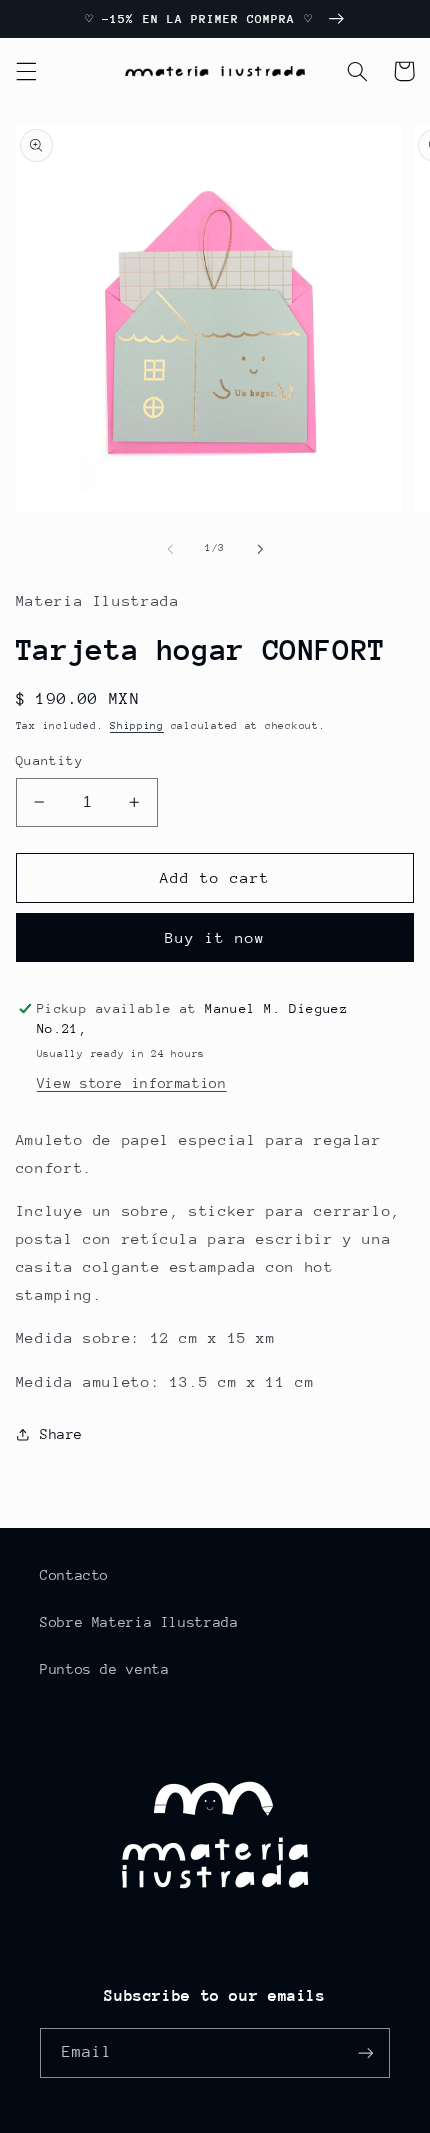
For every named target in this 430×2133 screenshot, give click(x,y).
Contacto (74, 1575)
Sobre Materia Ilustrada (139, 1622)
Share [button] (61, 1434)
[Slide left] (170, 549)
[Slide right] (260, 549)
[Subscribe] (366, 2052)
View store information (132, 1083)
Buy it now (215, 937)
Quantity (49, 760)
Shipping (137, 726)
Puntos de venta (104, 1669)
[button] (26, 71)
